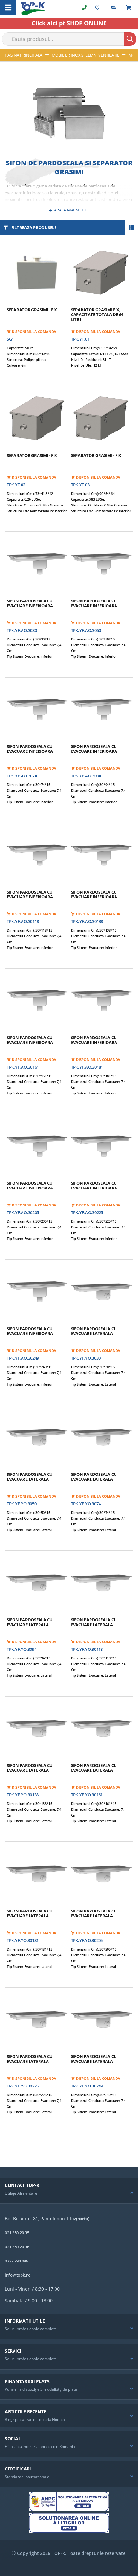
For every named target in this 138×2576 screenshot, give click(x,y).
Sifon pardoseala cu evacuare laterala (94, 1331)
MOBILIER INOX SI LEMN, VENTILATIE (86, 55)
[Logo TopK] (33, 9)
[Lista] (131, 228)
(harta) (83, 2219)
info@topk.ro (18, 2275)
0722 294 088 (17, 2261)
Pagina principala (24, 55)
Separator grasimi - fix (32, 310)
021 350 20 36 (17, 2247)
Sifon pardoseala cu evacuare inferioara (30, 603)
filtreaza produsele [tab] (34, 227)
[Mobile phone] (84, 8)
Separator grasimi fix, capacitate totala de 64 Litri (97, 314)
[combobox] (69, 39)
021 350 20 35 (17, 2233)
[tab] (69, 2191)
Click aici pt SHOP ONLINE (69, 23)
